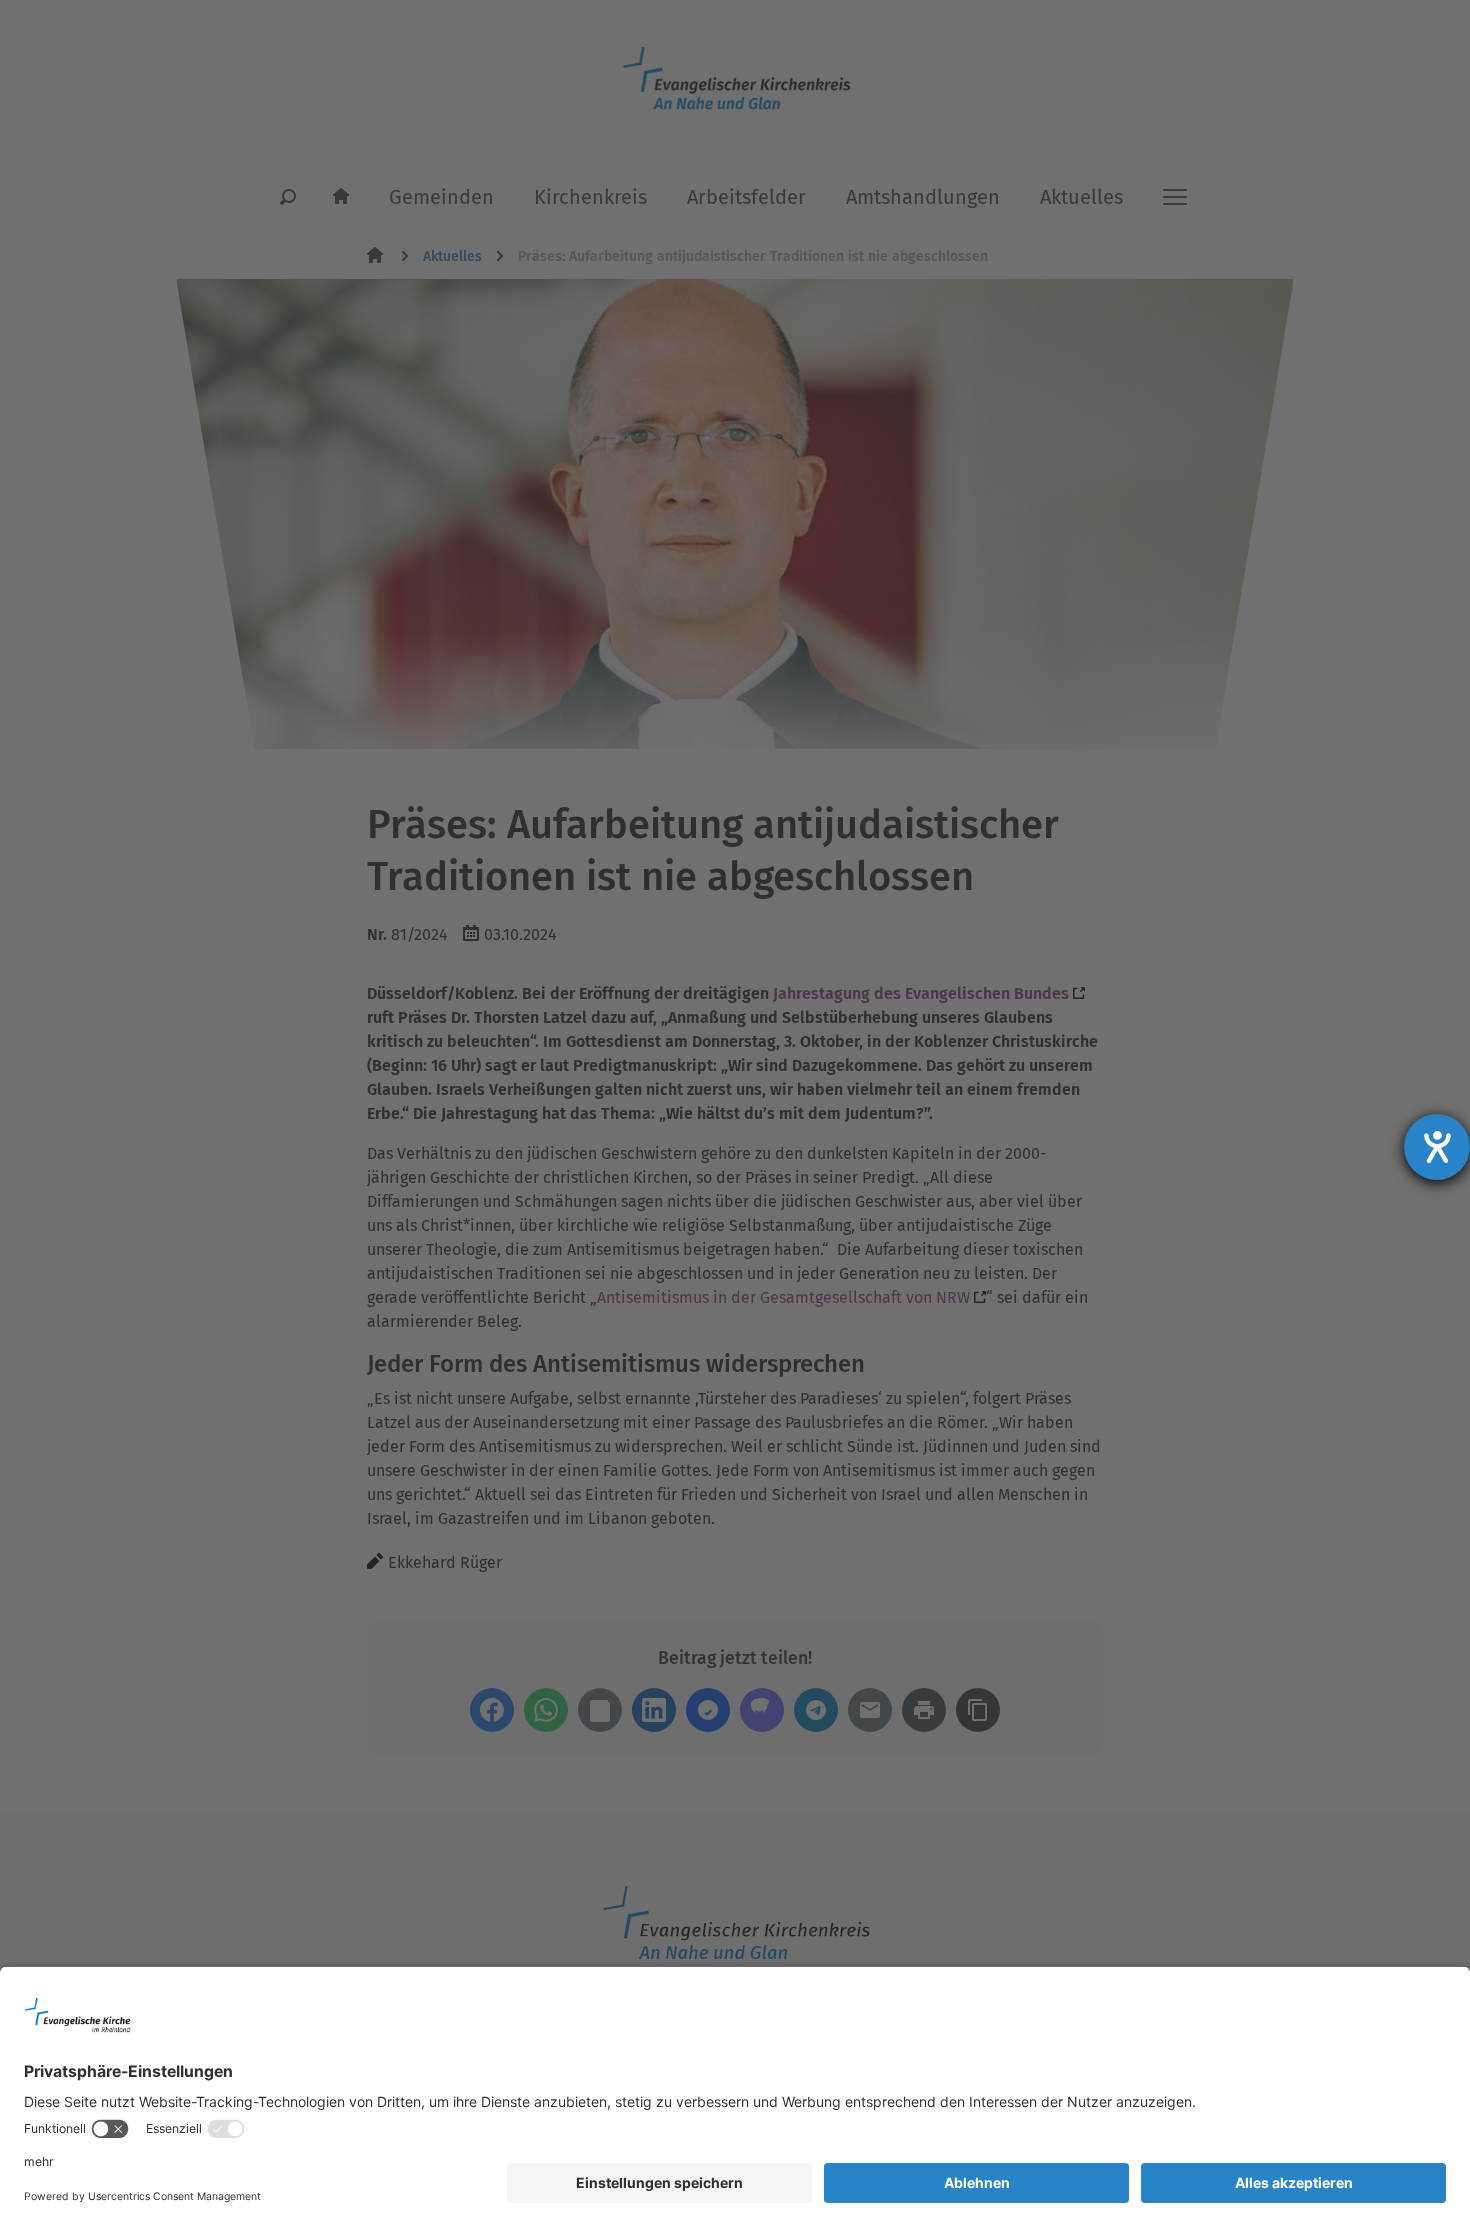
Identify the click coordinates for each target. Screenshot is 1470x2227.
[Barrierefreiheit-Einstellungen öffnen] (1437, 1147)
